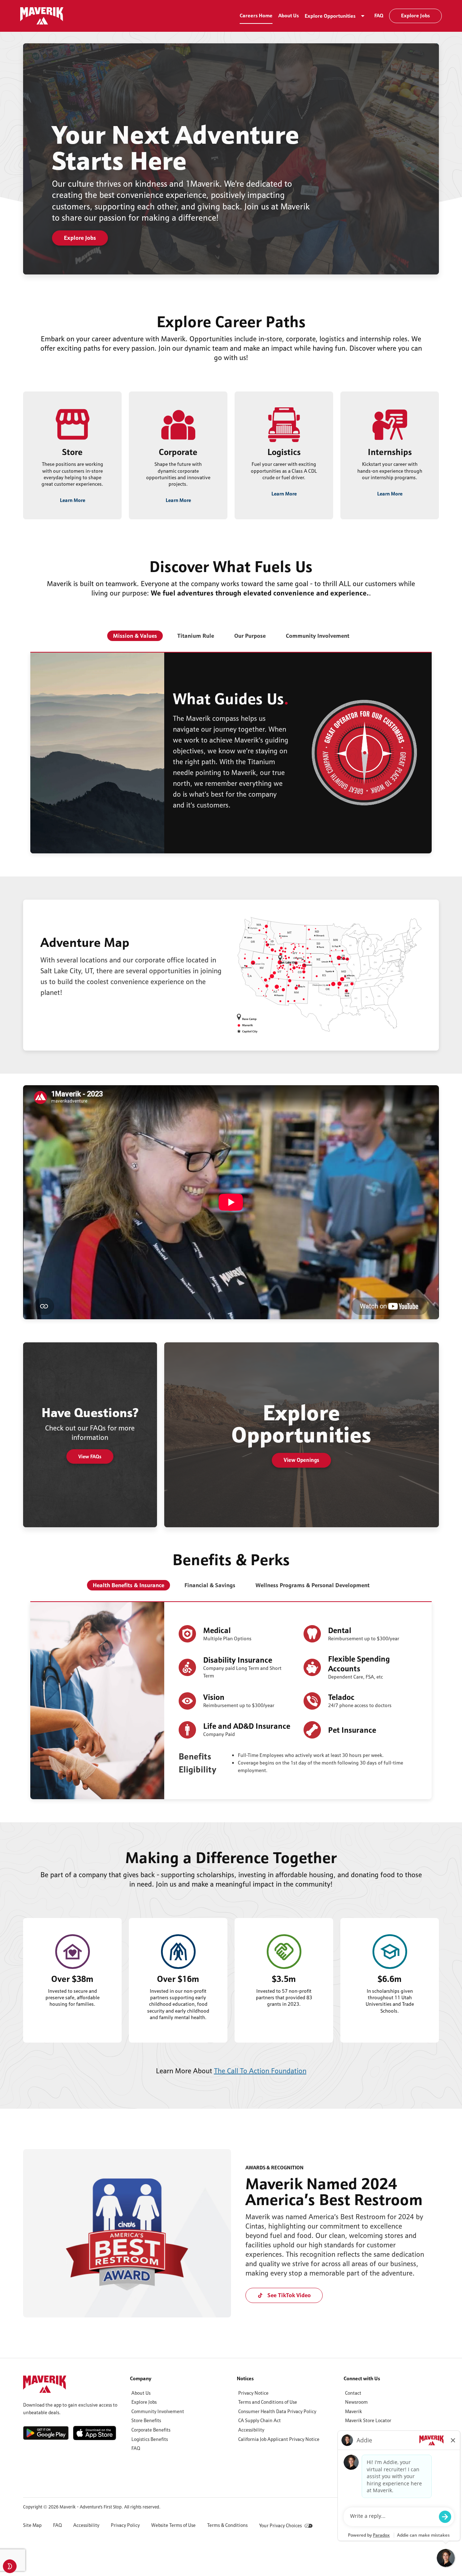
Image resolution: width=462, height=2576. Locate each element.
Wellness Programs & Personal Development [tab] (313, 1585)
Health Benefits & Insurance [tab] (128, 1585)
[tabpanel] (231, 753)
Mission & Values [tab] (135, 636)
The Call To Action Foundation (260, 2071)
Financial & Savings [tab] (210, 1585)
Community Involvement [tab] (318, 636)
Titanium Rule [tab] (196, 636)
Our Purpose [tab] (250, 636)
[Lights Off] (10, 2566)
